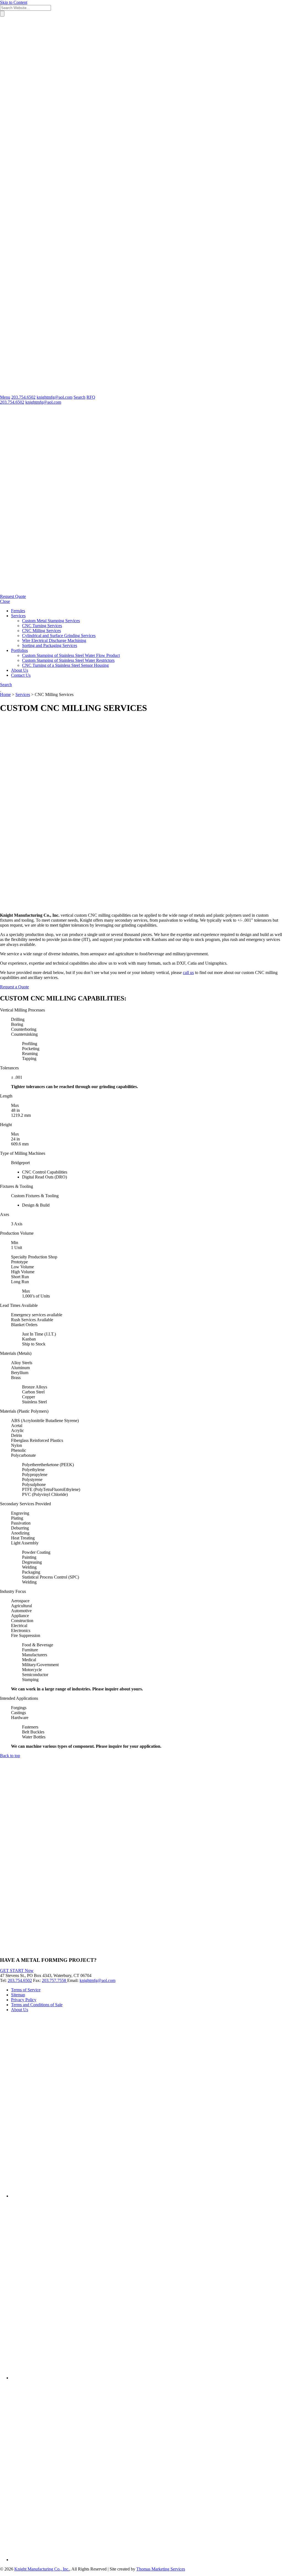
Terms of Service (26, 1990)
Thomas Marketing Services (161, 2569)
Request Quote (13, 596)
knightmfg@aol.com (43, 402)
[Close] (141, 203)
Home (5, 694)
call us (188, 973)
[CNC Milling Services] (141, 906)
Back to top (10, 1756)
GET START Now (17, 1971)
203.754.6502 (12, 402)
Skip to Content (14, 2)
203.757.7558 (55, 1980)
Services (23, 694)
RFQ (91, 397)
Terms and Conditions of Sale (37, 2005)
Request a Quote (14, 987)
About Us (20, 2010)
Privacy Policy (24, 2000)
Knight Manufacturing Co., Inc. (42, 2569)
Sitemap (18, 1995)
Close (5, 601)
